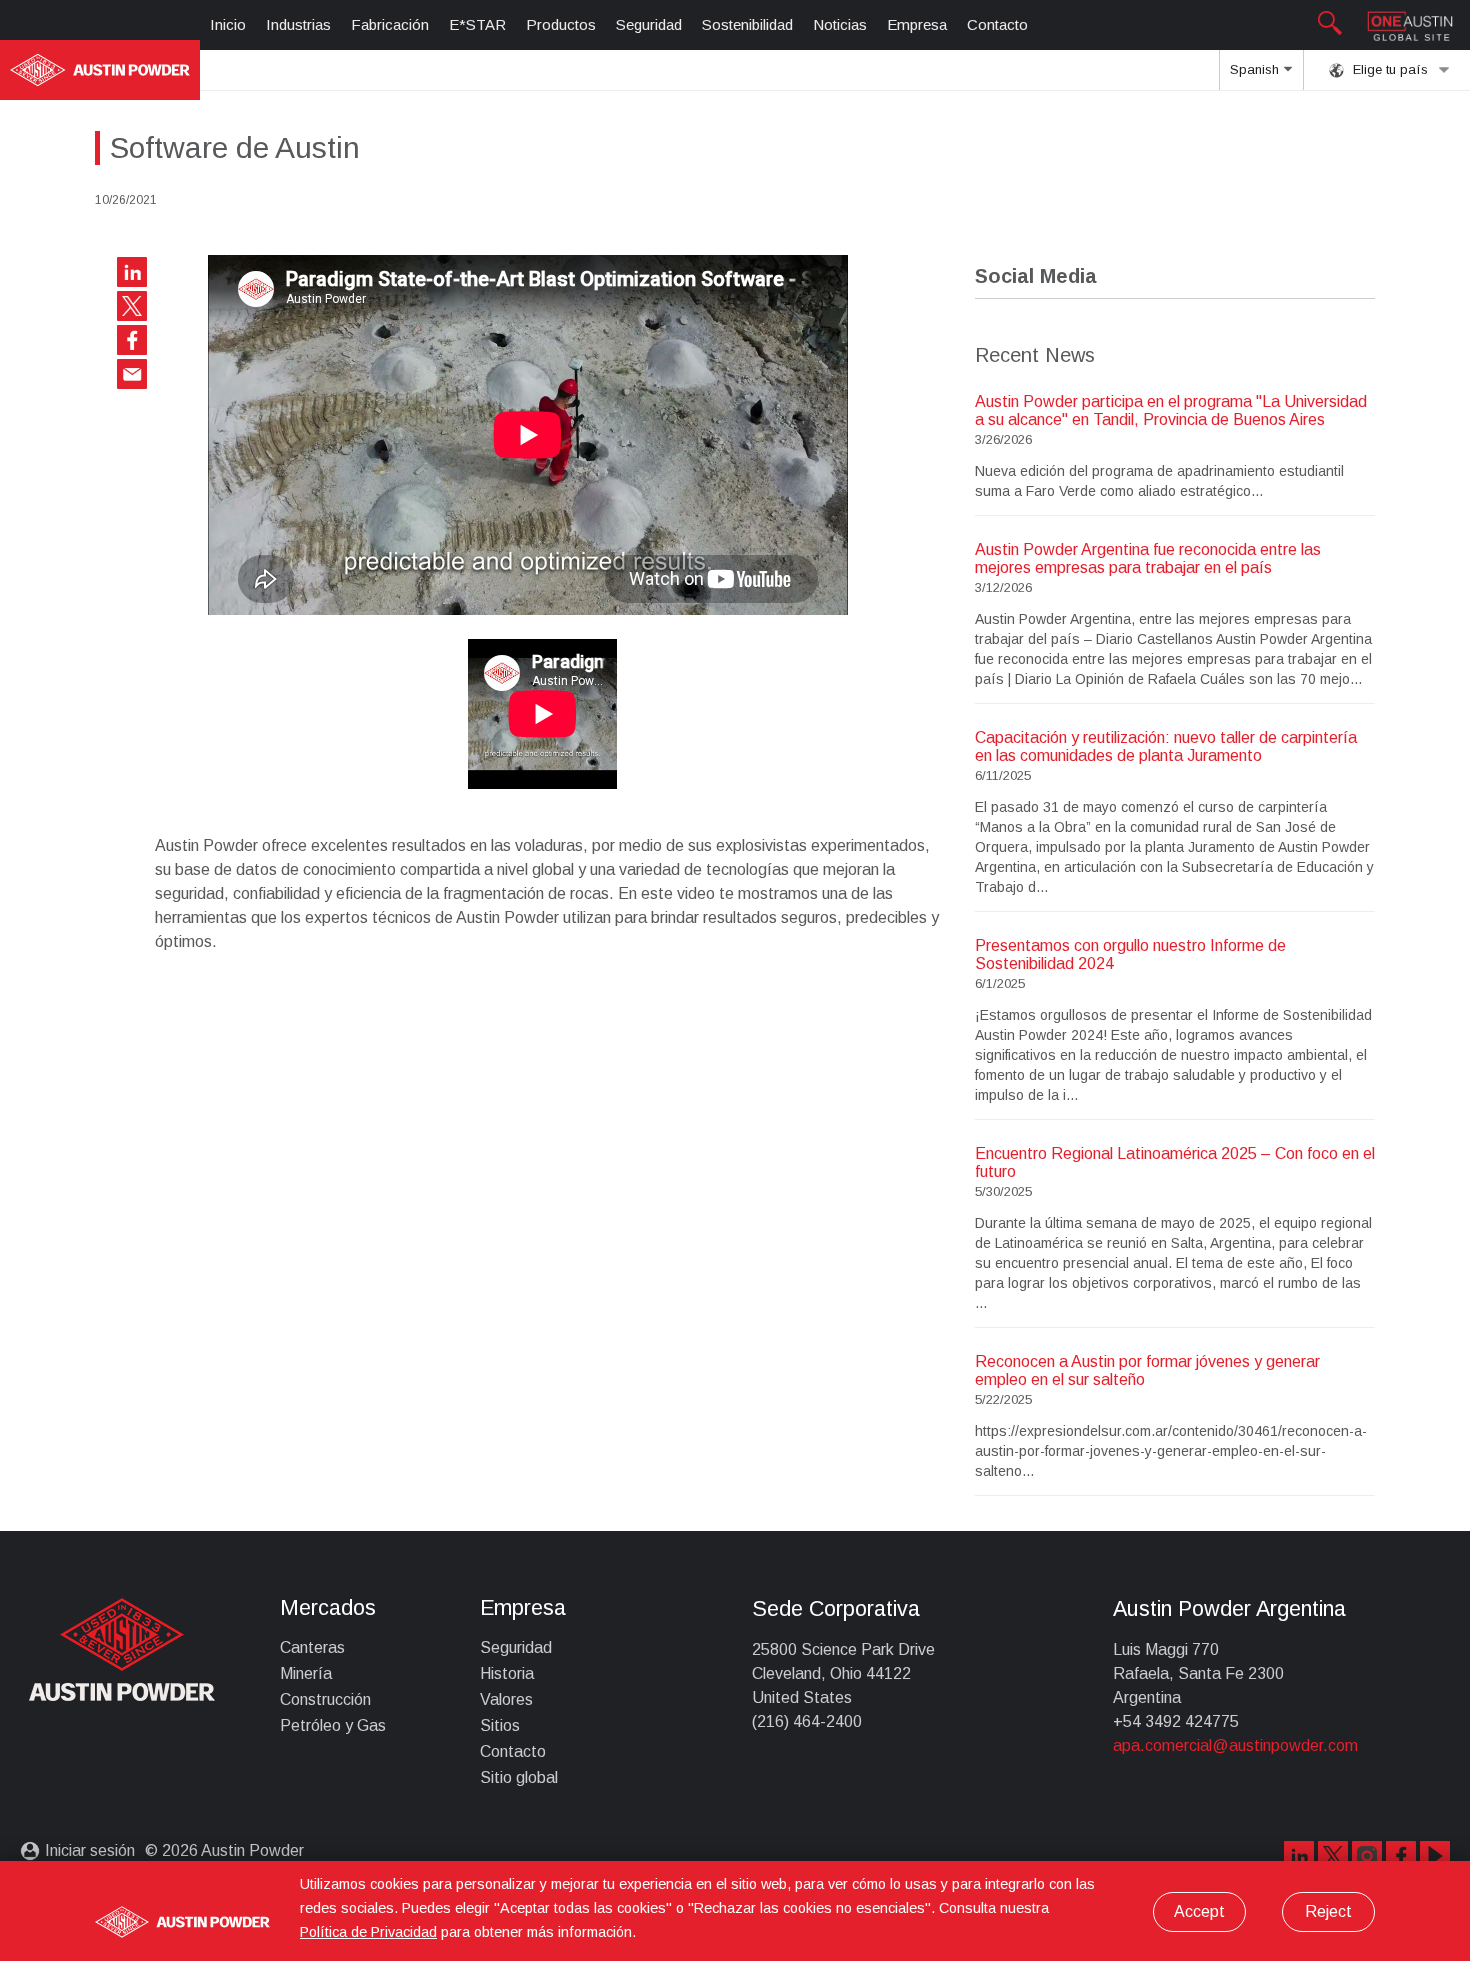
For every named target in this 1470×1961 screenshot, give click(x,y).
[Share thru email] (132, 374)
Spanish (1256, 69)
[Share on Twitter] (132, 306)
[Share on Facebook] (132, 340)
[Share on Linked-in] (132, 272)
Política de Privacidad (368, 1932)
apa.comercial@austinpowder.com (1235, 1745)
